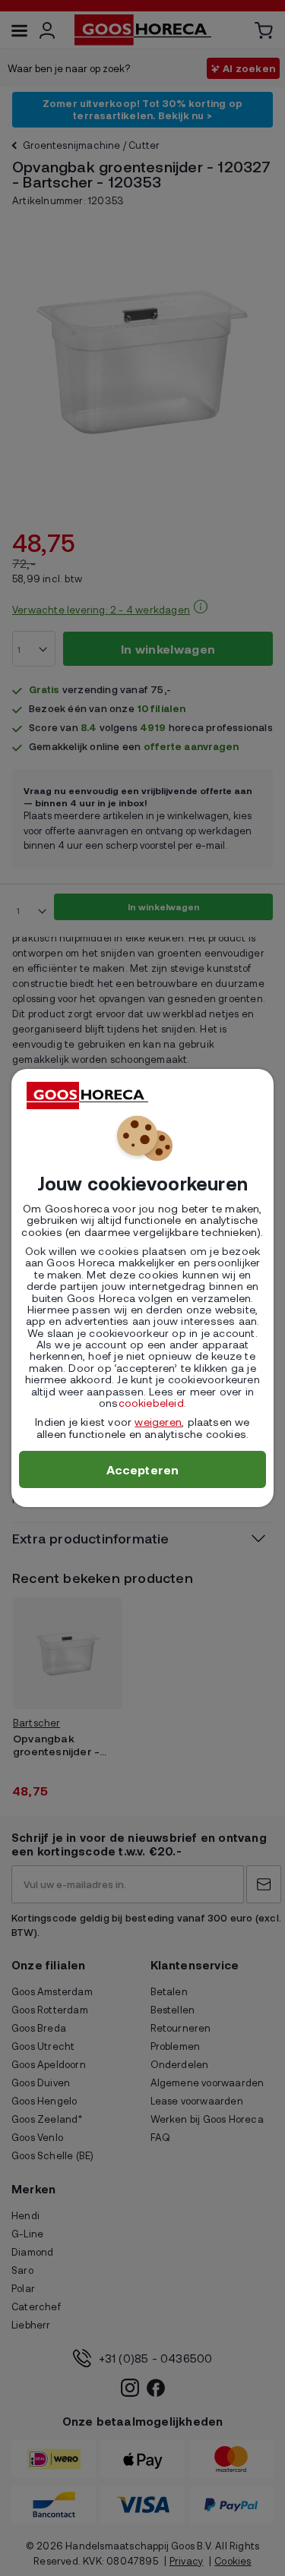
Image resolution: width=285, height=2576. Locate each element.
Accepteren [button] (143, 1469)
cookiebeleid (151, 1403)
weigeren (158, 1422)
